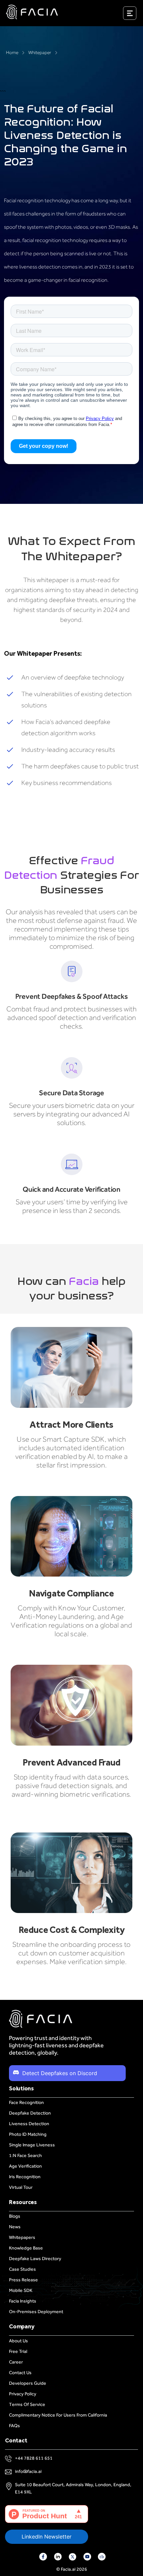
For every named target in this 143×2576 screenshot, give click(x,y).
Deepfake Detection (30, 2113)
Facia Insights (23, 2301)
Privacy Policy (23, 2394)
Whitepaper (40, 53)
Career (16, 2362)
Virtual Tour (21, 2187)
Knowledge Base (26, 2248)
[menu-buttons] (138, 15)
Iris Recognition (25, 2177)
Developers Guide (28, 2383)
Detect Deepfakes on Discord (60, 2073)
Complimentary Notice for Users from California (58, 2415)
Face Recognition (26, 2102)
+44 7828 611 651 (34, 2458)
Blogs (15, 2216)
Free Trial (18, 2351)
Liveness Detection (29, 2124)
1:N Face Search (25, 2156)
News (15, 2227)
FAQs (14, 2426)
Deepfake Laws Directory (35, 2259)
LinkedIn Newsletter (47, 2537)
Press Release (23, 2280)
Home (12, 53)
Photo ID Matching (28, 2134)
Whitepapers (22, 2237)
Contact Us (20, 2373)
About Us (18, 2341)
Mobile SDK (21, 2290)
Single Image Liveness (32, 2145)
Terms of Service (27, 2404)
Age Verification (25, 2166)
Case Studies (22, 2269)
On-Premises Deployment (36, 2312)
